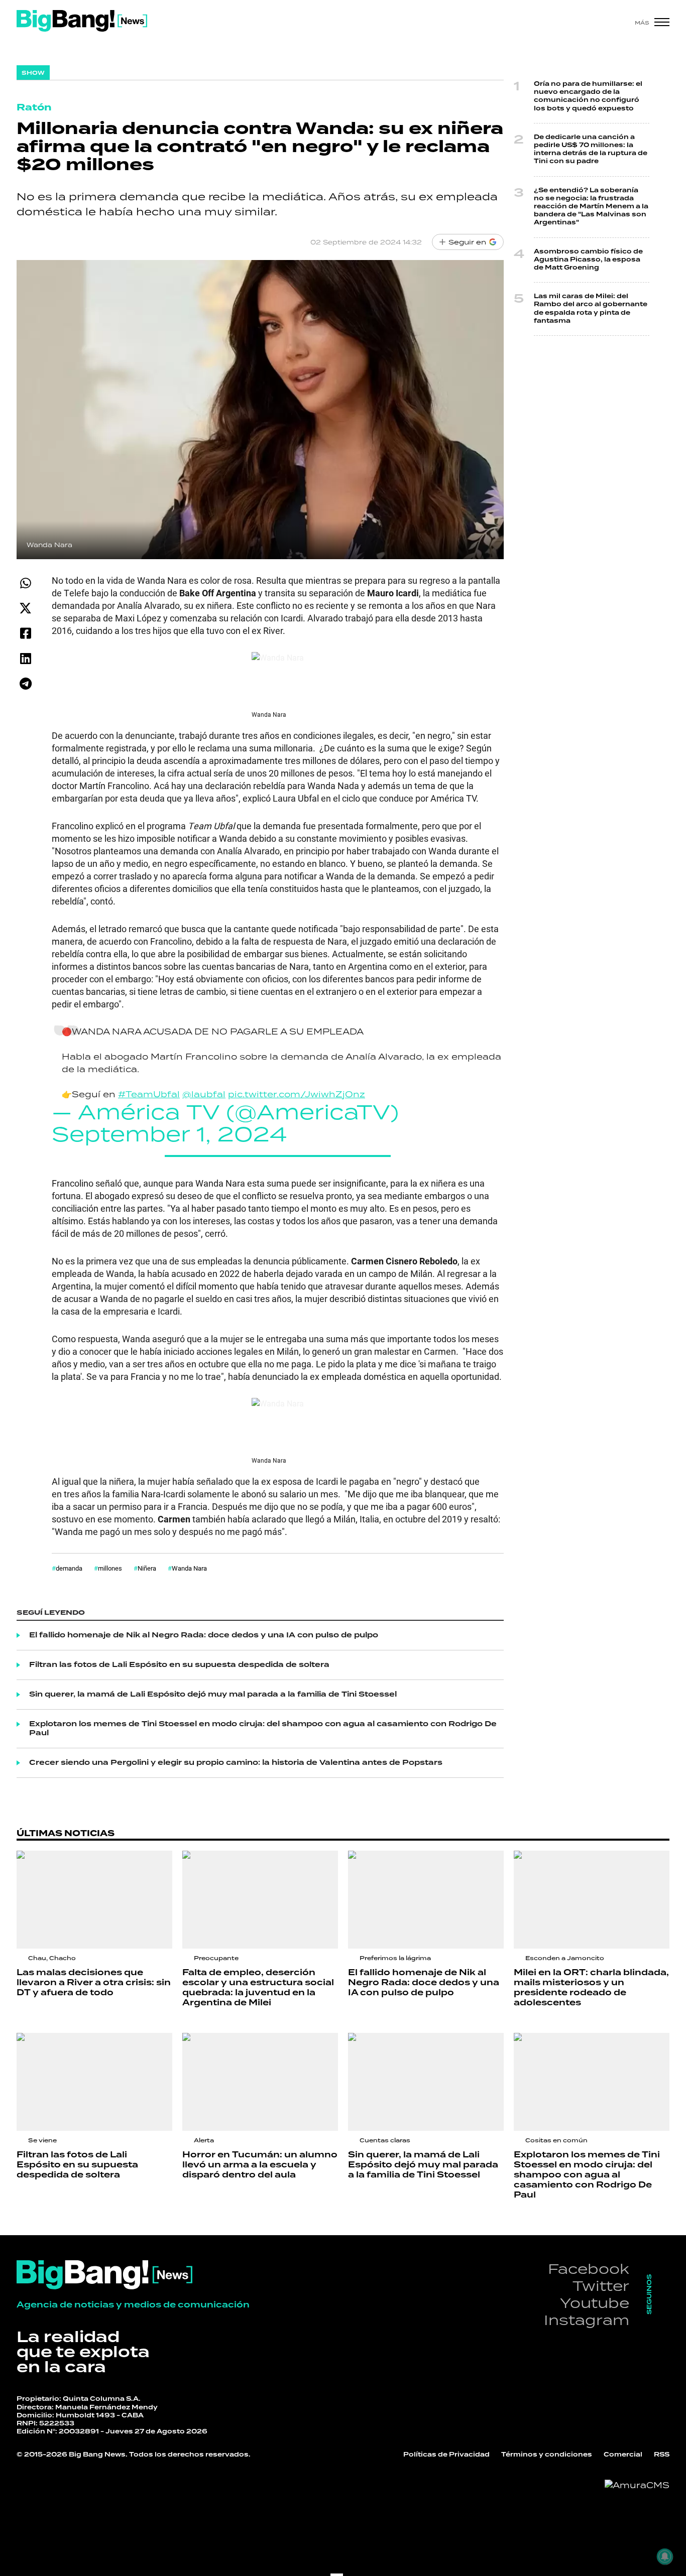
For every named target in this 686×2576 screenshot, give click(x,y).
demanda (69, 1568)
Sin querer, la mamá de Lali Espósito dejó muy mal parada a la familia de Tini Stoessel (213, 1695)
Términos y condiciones (547, 2455)
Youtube (595, 2303)
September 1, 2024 (169, 1134)
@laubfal (204, 1094)
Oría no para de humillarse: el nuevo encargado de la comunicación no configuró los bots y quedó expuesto (588, 96)
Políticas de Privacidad (446, 2455)
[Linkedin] (25, 658)
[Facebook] (25, 633)
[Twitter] (25, 608)
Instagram (587, 2320)
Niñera (147, 1568)
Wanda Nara (189, 1568)
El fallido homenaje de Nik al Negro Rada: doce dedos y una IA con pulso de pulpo (204, 1635)
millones (110, 1568)
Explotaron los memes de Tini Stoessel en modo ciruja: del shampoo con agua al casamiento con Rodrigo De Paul (263, 1729)
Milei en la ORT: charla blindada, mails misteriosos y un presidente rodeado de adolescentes (591, 1988)
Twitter (601, 2286)
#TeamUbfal (149, 1094)
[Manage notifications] (665, 2556)
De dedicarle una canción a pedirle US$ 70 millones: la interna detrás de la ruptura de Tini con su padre (591, 150)
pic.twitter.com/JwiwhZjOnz (297, 1094)
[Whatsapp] (25, 583)
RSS (662, 2455)
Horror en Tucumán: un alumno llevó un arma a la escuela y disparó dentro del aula (260, 2165)
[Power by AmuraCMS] (637, 2485)
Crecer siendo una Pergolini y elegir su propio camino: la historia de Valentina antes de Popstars (236, 1763)
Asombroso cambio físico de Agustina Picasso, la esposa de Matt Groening (588, 260)
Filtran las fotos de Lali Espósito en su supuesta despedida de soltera (179, 1665)
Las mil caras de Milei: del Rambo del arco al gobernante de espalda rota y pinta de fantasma (591, 309)
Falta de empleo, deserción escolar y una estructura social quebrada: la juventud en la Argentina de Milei (258, 1988)
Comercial (623, 2455)
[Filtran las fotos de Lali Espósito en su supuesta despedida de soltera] (94, 2082)
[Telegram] (25, 683)
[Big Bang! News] (82, 21)
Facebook (589, 2269)
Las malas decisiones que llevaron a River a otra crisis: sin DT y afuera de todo (94, 1983)
